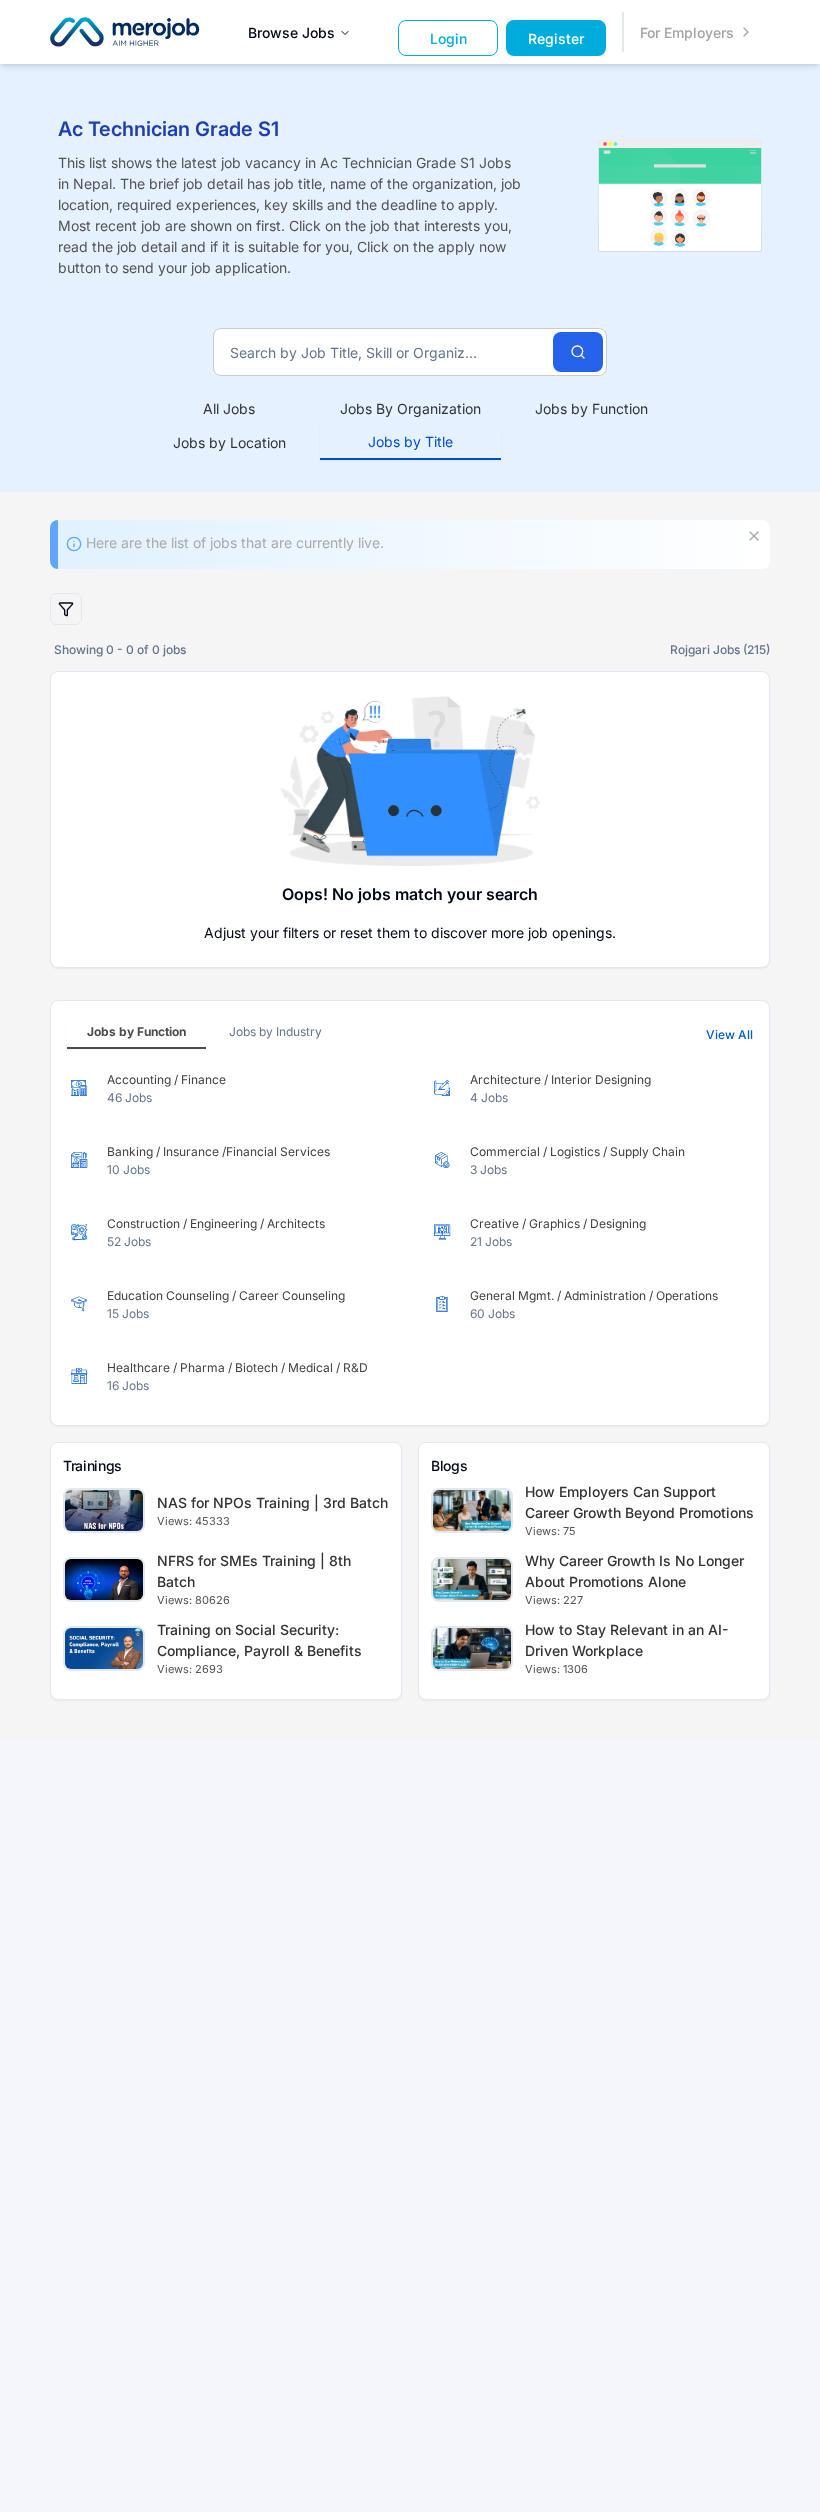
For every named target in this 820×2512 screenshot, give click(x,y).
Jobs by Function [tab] (591, 408)
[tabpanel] (410, 1233)
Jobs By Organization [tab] (410, 408)
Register (556, 38)
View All (729, 1034)
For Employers (687, 32)
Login (448, 38)
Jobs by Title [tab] (410, 441)
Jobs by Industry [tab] (275, 1031)
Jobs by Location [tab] (229, 442)
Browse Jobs (291, 32)
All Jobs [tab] (229, 408)
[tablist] (410, 426)
